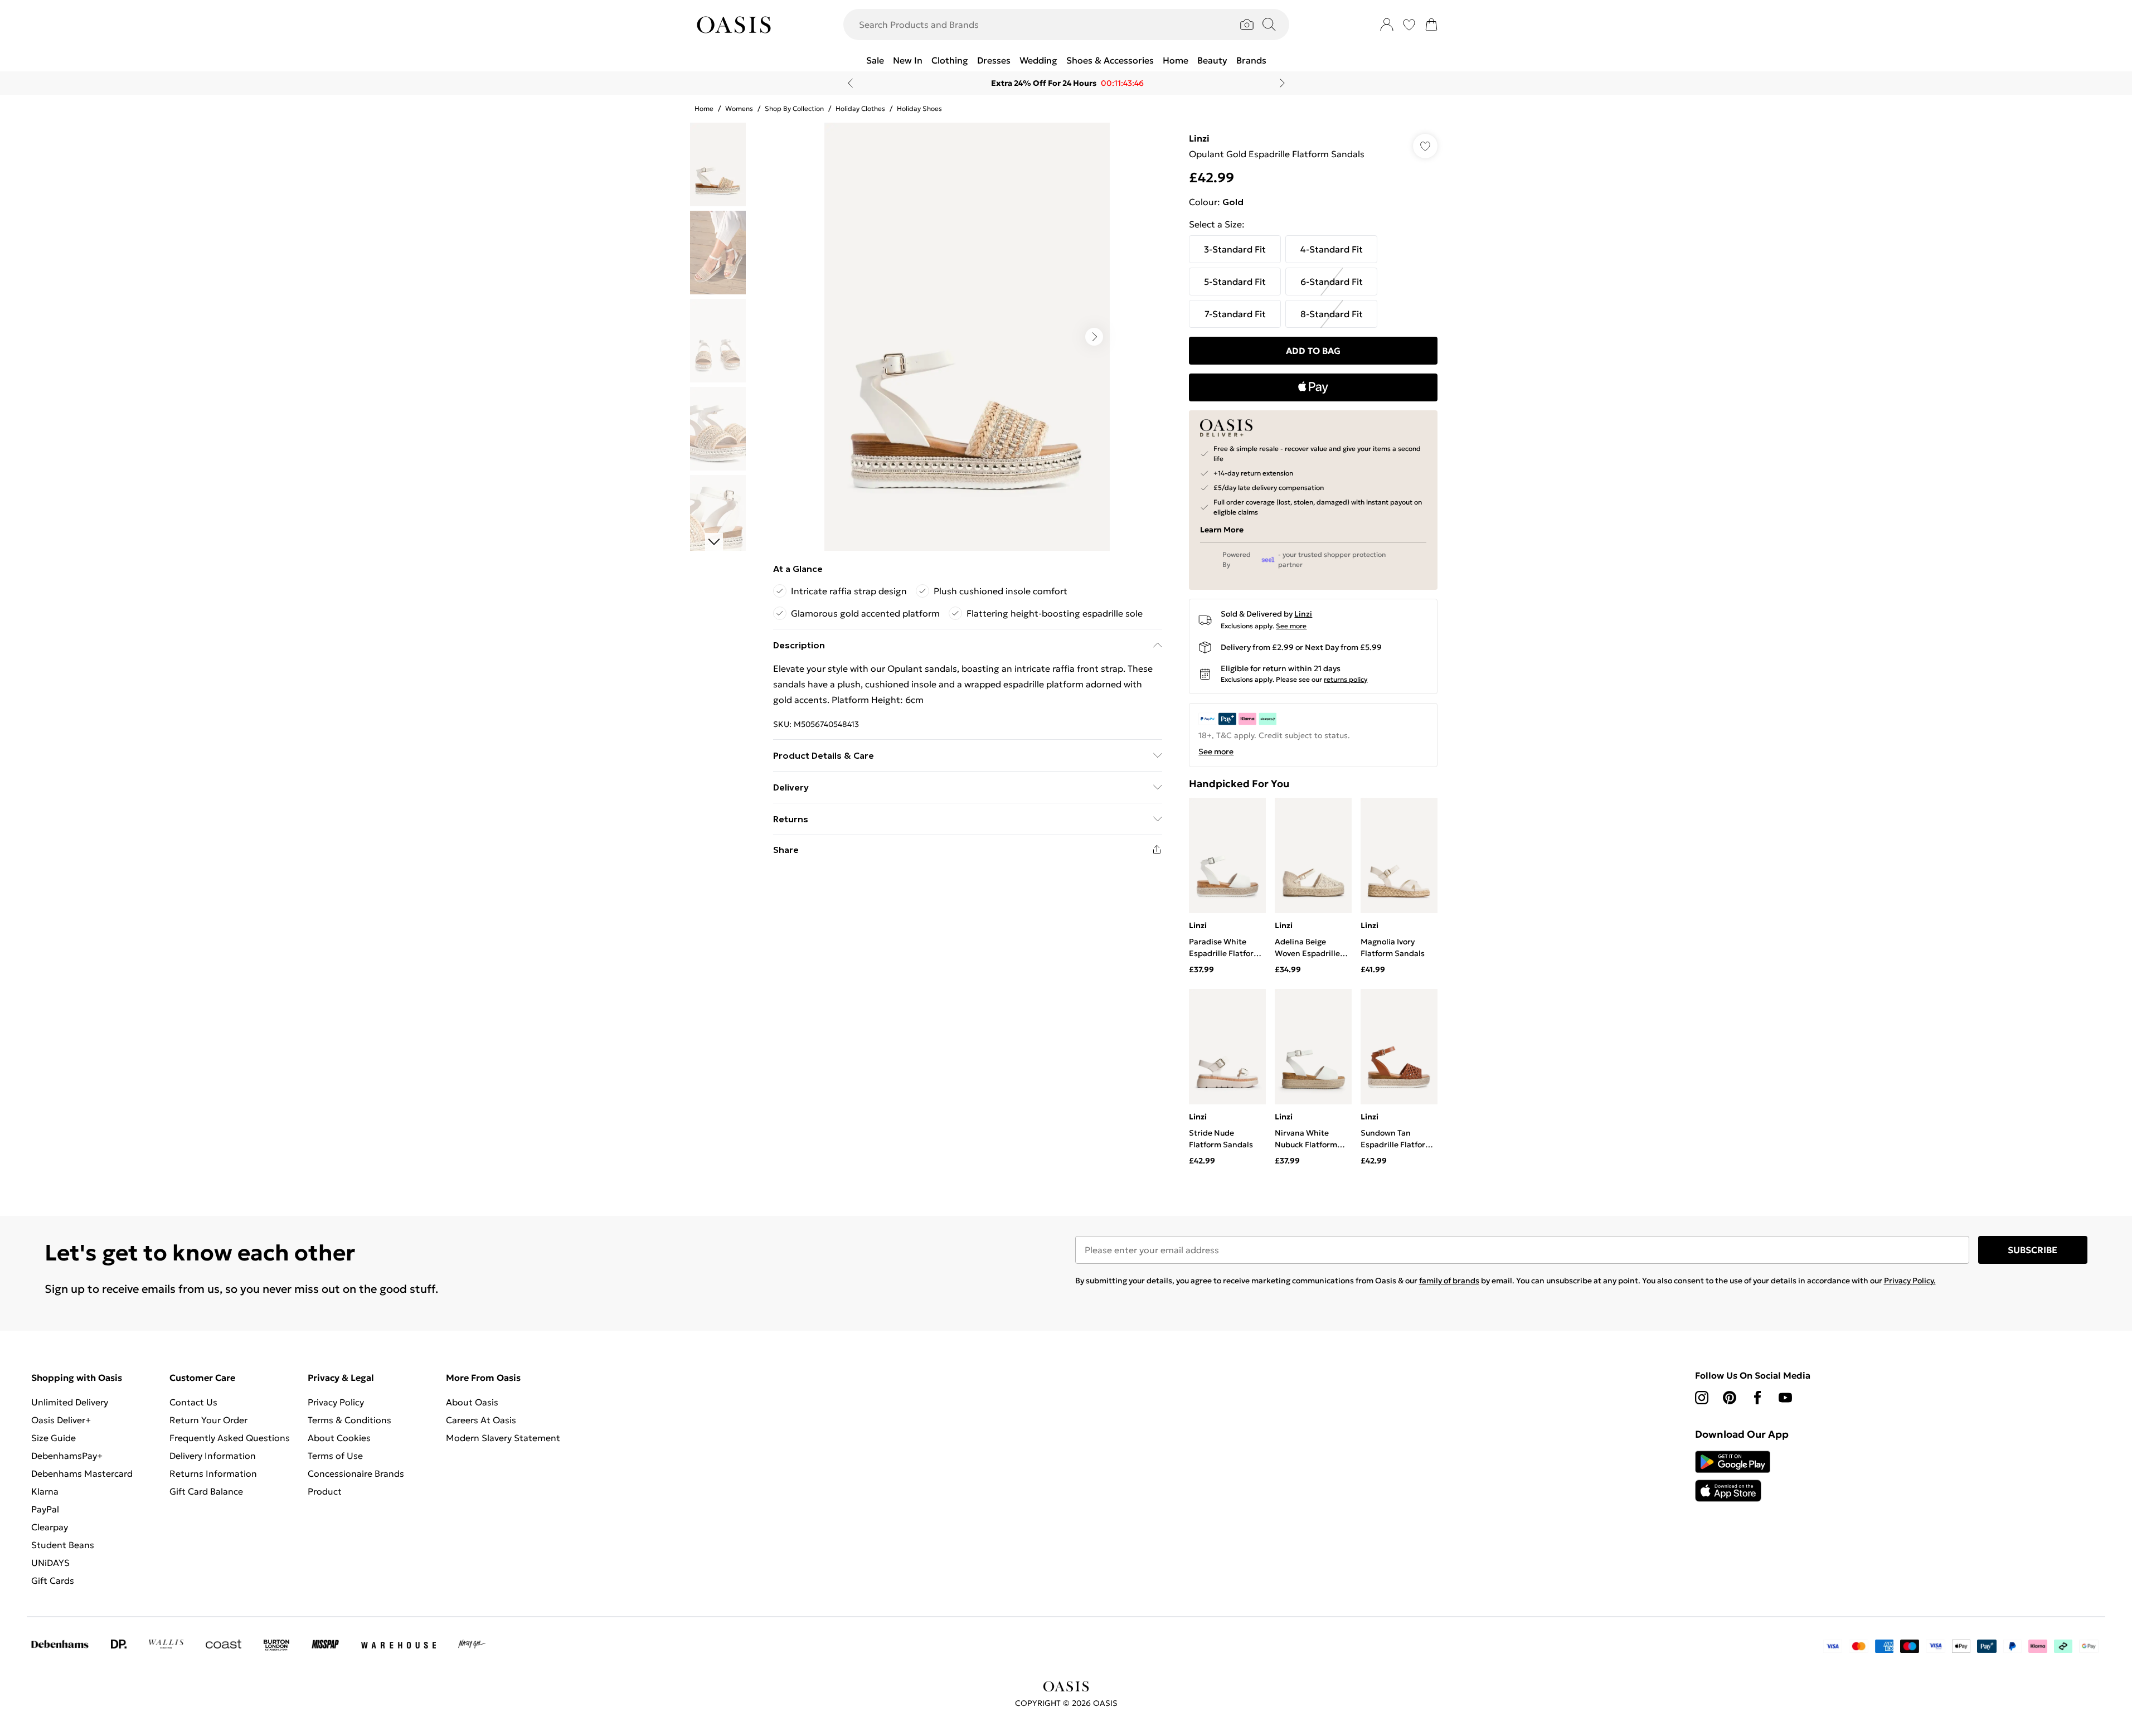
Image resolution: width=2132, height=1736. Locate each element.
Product (325, 1491)
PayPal (45, 1509)
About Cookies (339, 1438)
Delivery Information (213, 1456)
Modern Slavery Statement (503, 1438)
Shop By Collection (794, 108)
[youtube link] (1785, 1398)
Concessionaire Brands (356, 1473)
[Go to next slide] (1094, 337)
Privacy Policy (336, 1402)
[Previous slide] (850, 83)
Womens (739, 108)
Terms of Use (335, 1456)
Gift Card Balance (206, 1491)
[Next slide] (1282, 83)
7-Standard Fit (1235, 314)
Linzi (1199, 138)
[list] (967, 337)
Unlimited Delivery (70, 1402)
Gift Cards (53, 1580)
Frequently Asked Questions (230, 1438)
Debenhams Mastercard (82, 1473)
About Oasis (472, 1402)
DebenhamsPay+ (67, 1456)
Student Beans (63, 1545)
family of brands (1449, 1281)
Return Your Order (208, 1420)
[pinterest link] (1730, 1398)
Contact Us (193, 1402)
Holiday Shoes (919, 108)
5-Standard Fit (1235, 282)
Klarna (45, 1491)
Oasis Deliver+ (61, 1420)
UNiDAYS (50, 1563)
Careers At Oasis (481, 1420)
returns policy (1346, 679)
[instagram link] (1702, 1398)
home (704, 108)
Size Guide (54, 1438)
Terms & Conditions (349, 1420)
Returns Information (213, 1473)
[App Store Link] (1733, 1476)
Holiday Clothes (860, 108)
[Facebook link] (1757, 1398)
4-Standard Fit (1332, 249)
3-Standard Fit (1235, 249)
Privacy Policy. (1910, 1281)
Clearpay (50, 1527)
